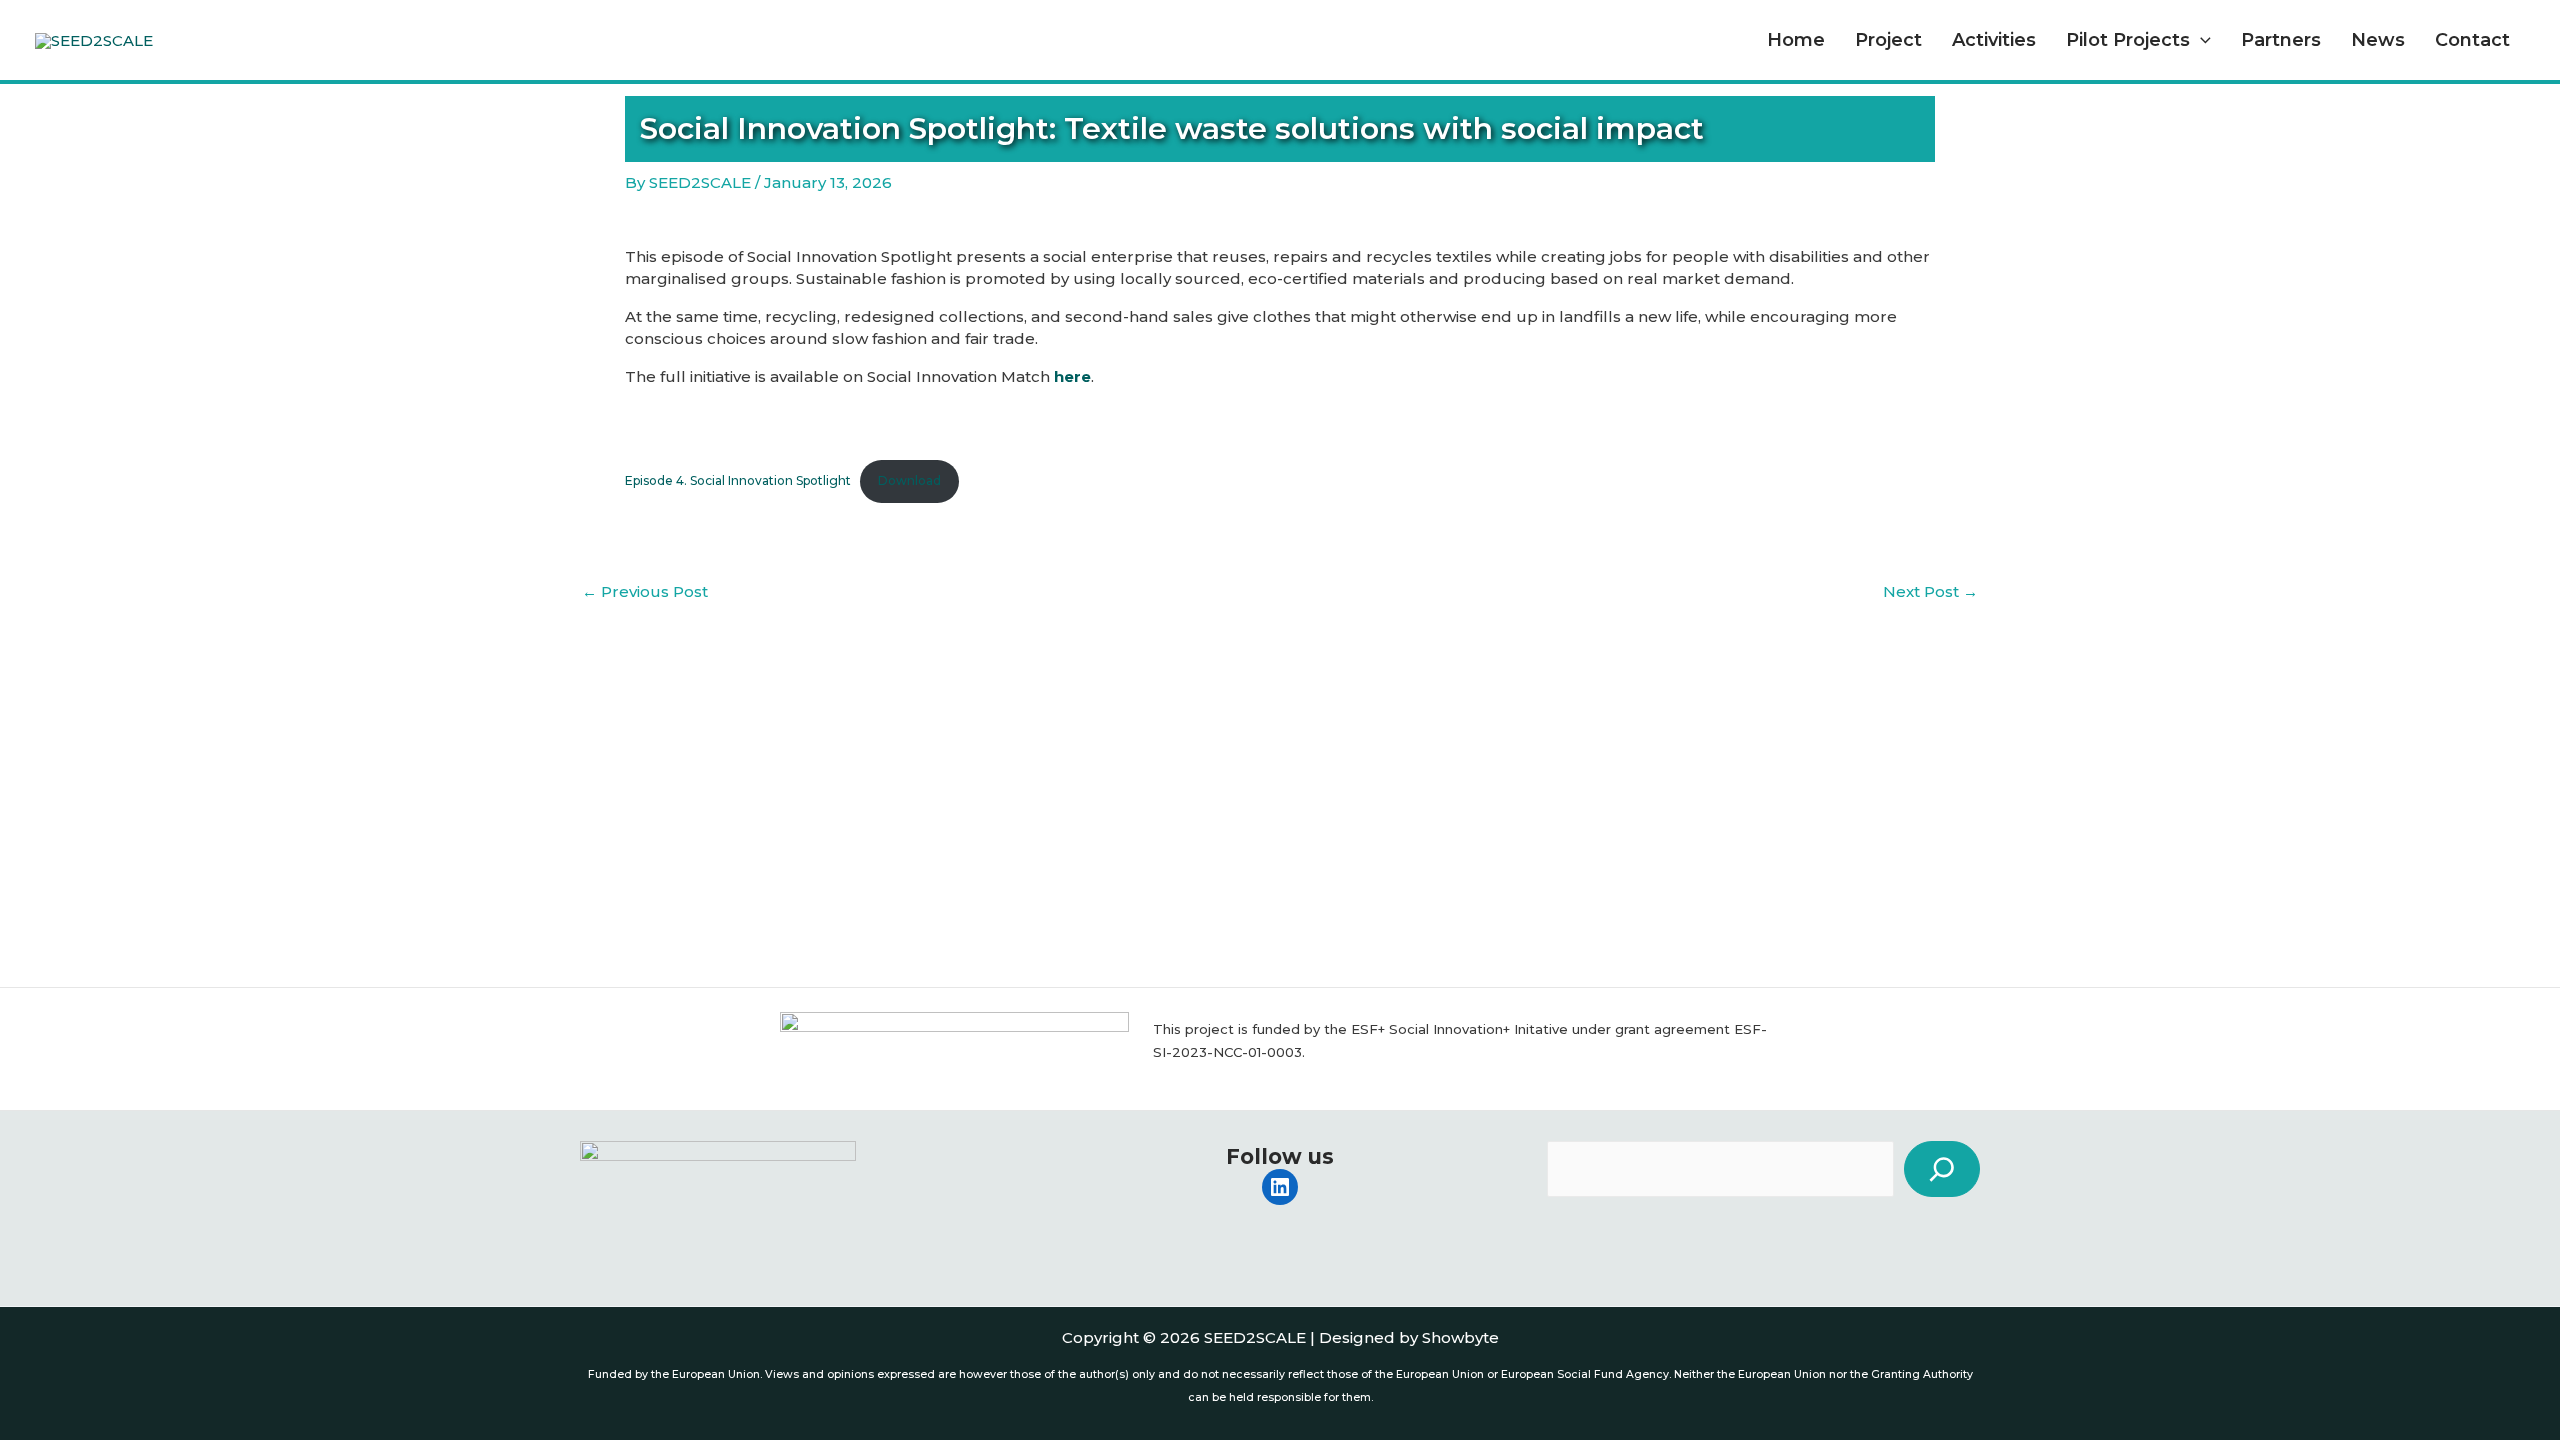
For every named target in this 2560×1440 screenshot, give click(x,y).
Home (1796, 40)
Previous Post (645, 591)
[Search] (1942, 1169)
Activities (1994, 40)
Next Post (1930, 591)
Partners (2281, 40)
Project (1888, 40)
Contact (2472, 40)
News (2378, 40)
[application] (2200, 40)
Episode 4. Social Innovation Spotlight (738, 480)
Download (909, 480)
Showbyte (1460, 1337)
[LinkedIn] (1280, 1187)
